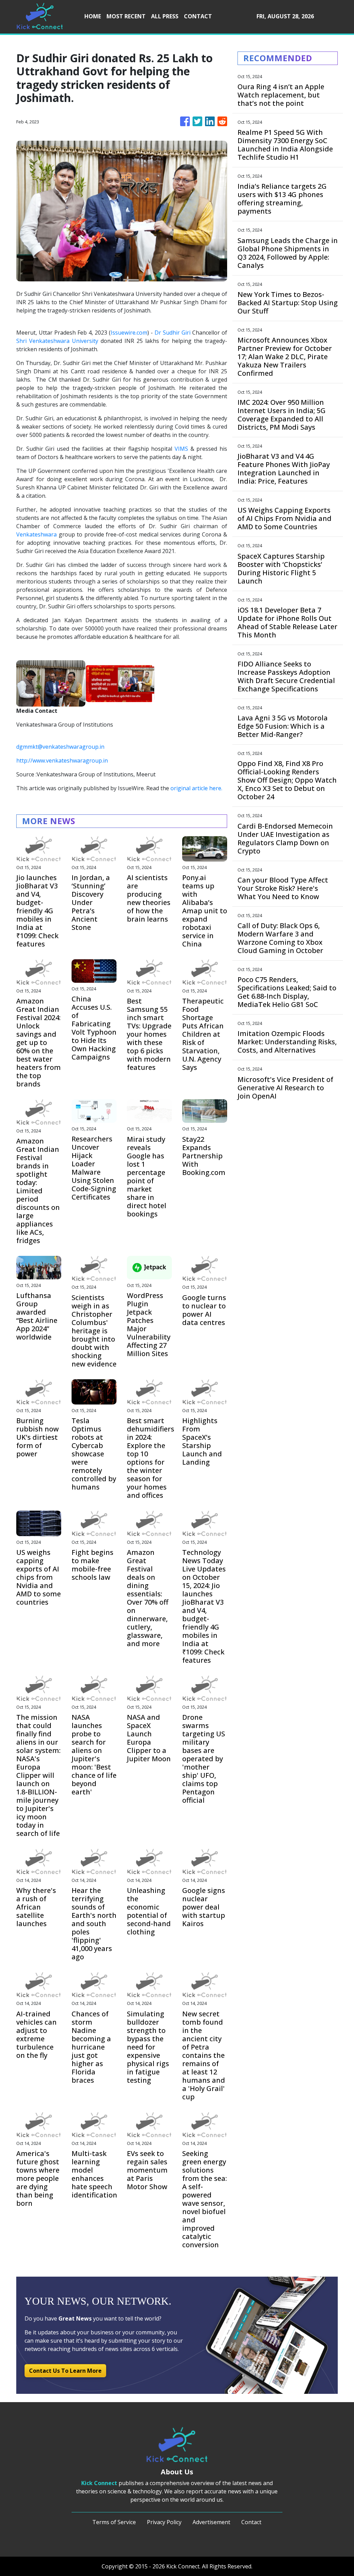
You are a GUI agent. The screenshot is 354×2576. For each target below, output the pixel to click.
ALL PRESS (165, 16)
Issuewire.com (129, 333)
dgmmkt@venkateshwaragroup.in (60, 747)
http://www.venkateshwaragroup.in (62, 760)
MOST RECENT (126, 16)
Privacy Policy (164, 2522)
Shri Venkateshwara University (58, 341)
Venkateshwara (36, 534)
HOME (93, 16)
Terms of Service (114, 2522)
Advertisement (211, 2522)
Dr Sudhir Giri (173, 333)
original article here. (196, 788)
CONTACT (198, 16)
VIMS (181, 449)
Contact (251, 2522)
